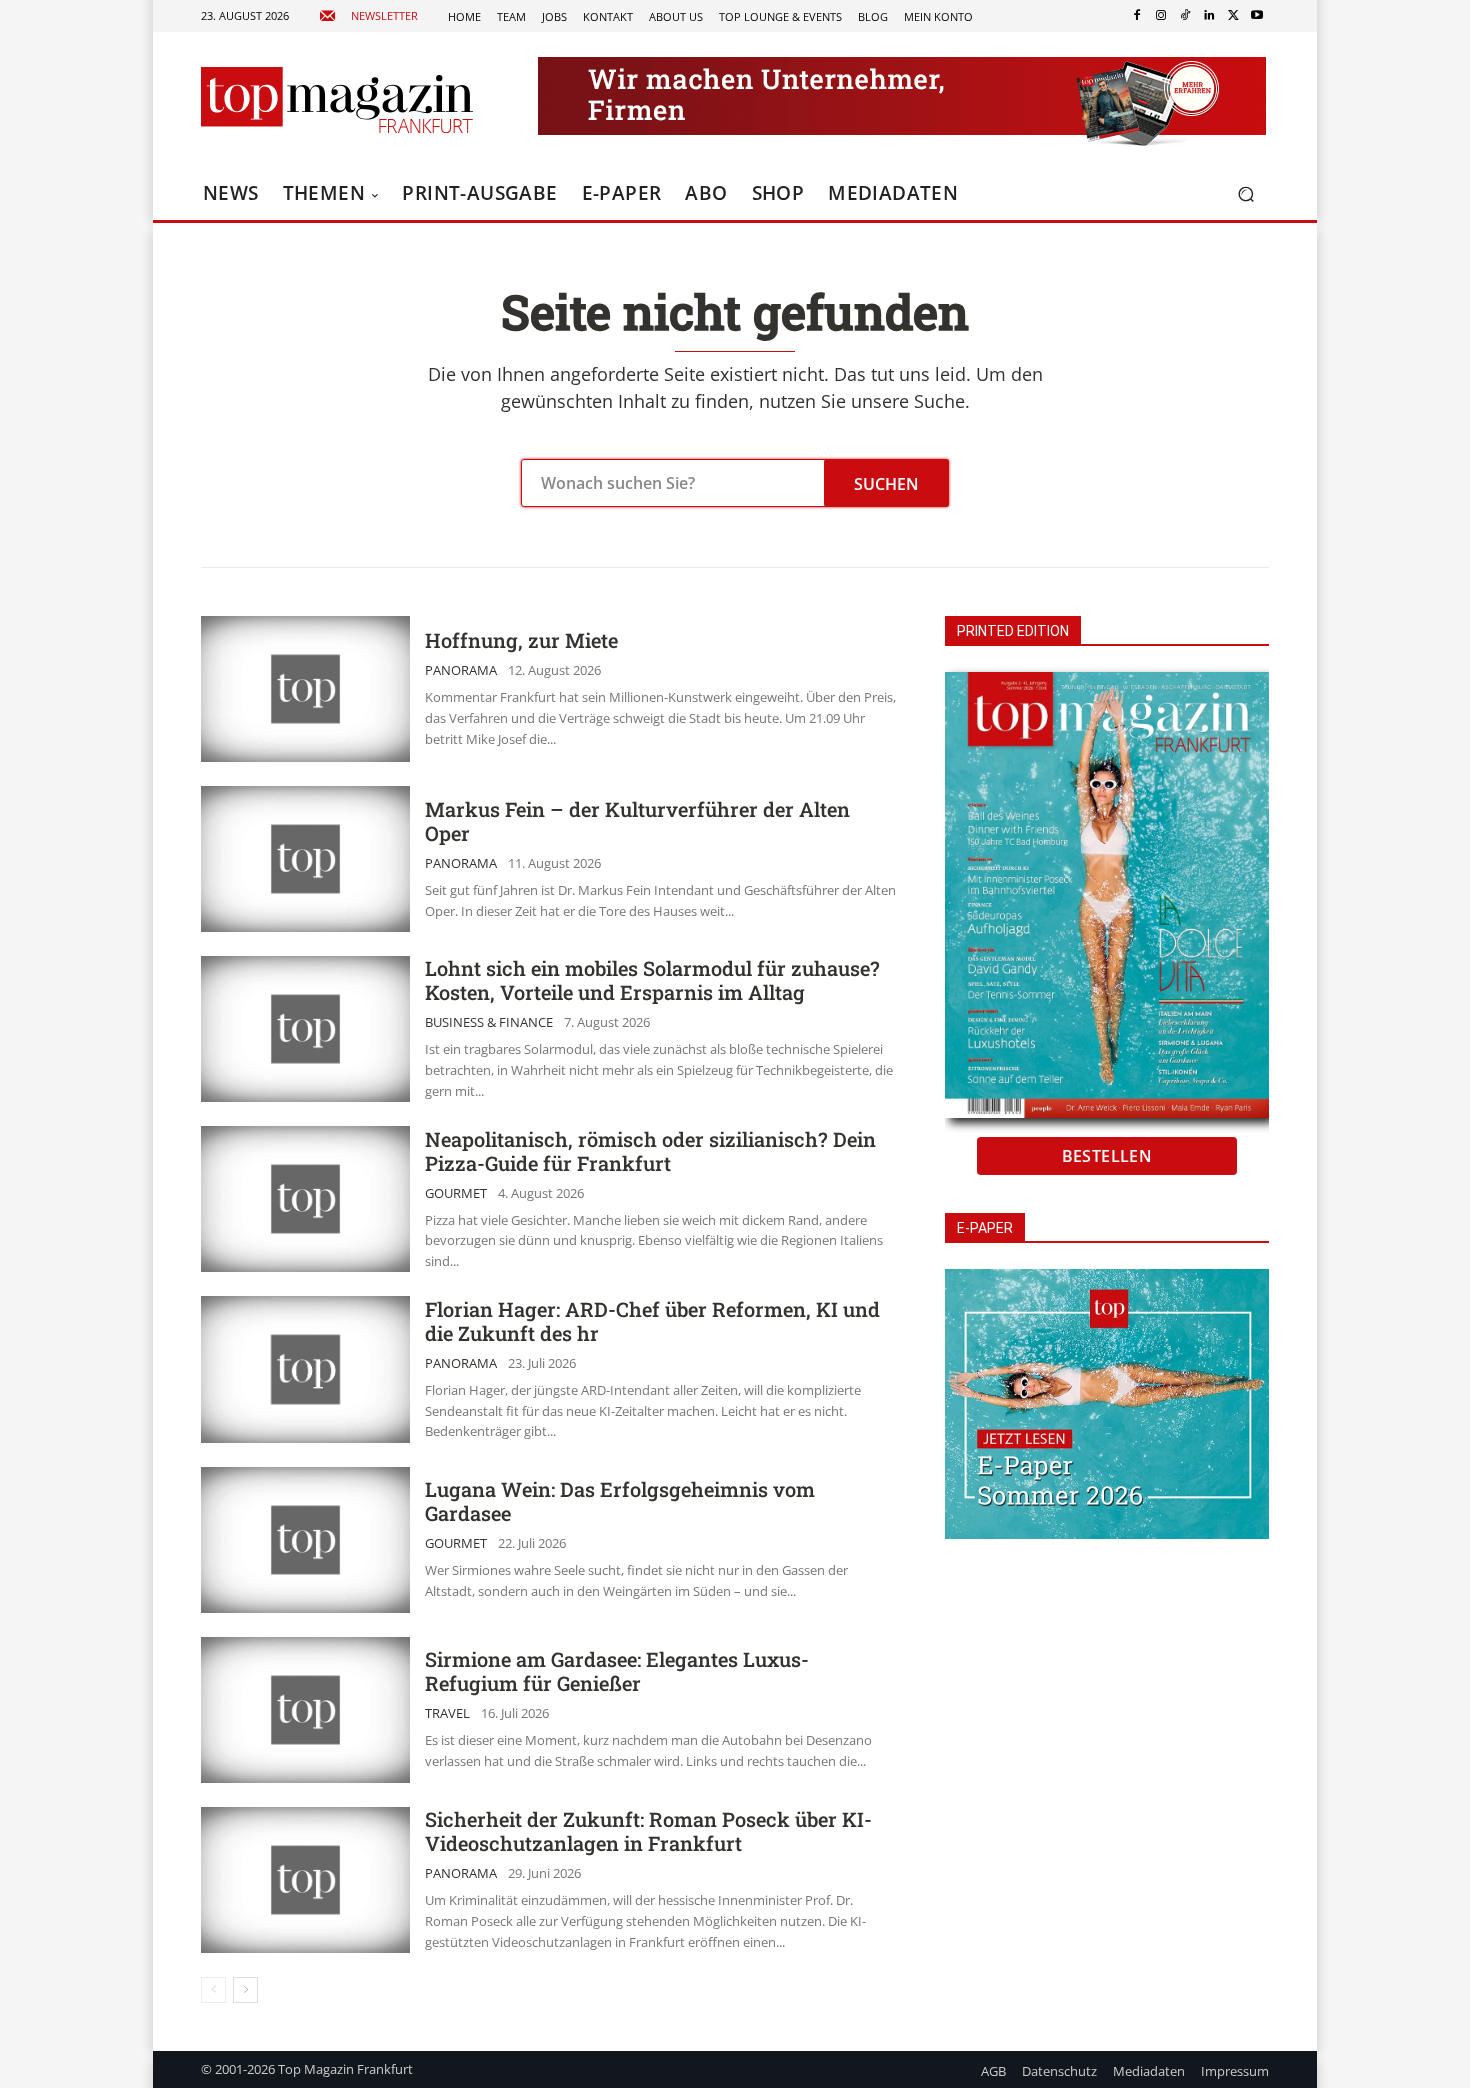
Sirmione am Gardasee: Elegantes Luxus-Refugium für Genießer (617, 1671)
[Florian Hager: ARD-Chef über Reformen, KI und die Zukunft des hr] (305, 1369)
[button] (1245, 194)
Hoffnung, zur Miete (521, 640)
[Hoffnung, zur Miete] (305, 689)
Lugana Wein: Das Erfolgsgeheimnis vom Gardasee (620, 1501)
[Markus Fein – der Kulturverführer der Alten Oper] (305, 859)
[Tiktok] (1185, 16)
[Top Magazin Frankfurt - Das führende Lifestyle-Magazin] (337, 100)
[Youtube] (1257, 16)
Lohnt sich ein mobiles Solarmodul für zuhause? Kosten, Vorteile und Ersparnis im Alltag (652, 980)
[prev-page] (213, 1990)
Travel (447, 1713)
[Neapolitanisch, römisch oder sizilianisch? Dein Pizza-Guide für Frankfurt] (305, 1199)
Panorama (461, 670)
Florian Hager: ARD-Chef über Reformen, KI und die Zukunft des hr (652, 1321)
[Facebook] (1137, 16)
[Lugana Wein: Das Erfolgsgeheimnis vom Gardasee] (305, 1540)
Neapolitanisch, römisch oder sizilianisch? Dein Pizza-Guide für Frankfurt (650, 1151)
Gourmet (456, 1193)
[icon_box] (368, 16)
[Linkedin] (1209, 16)
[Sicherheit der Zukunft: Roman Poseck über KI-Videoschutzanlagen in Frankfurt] (305, 1880)
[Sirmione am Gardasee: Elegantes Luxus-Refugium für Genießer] (305, 1710)
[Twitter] (1233, 16)
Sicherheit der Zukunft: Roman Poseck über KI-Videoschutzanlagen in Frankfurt (648, 1831)
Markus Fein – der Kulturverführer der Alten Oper (637, 821)
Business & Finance (489, 1022)
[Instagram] (1161, 16)
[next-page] (245, 1990)
